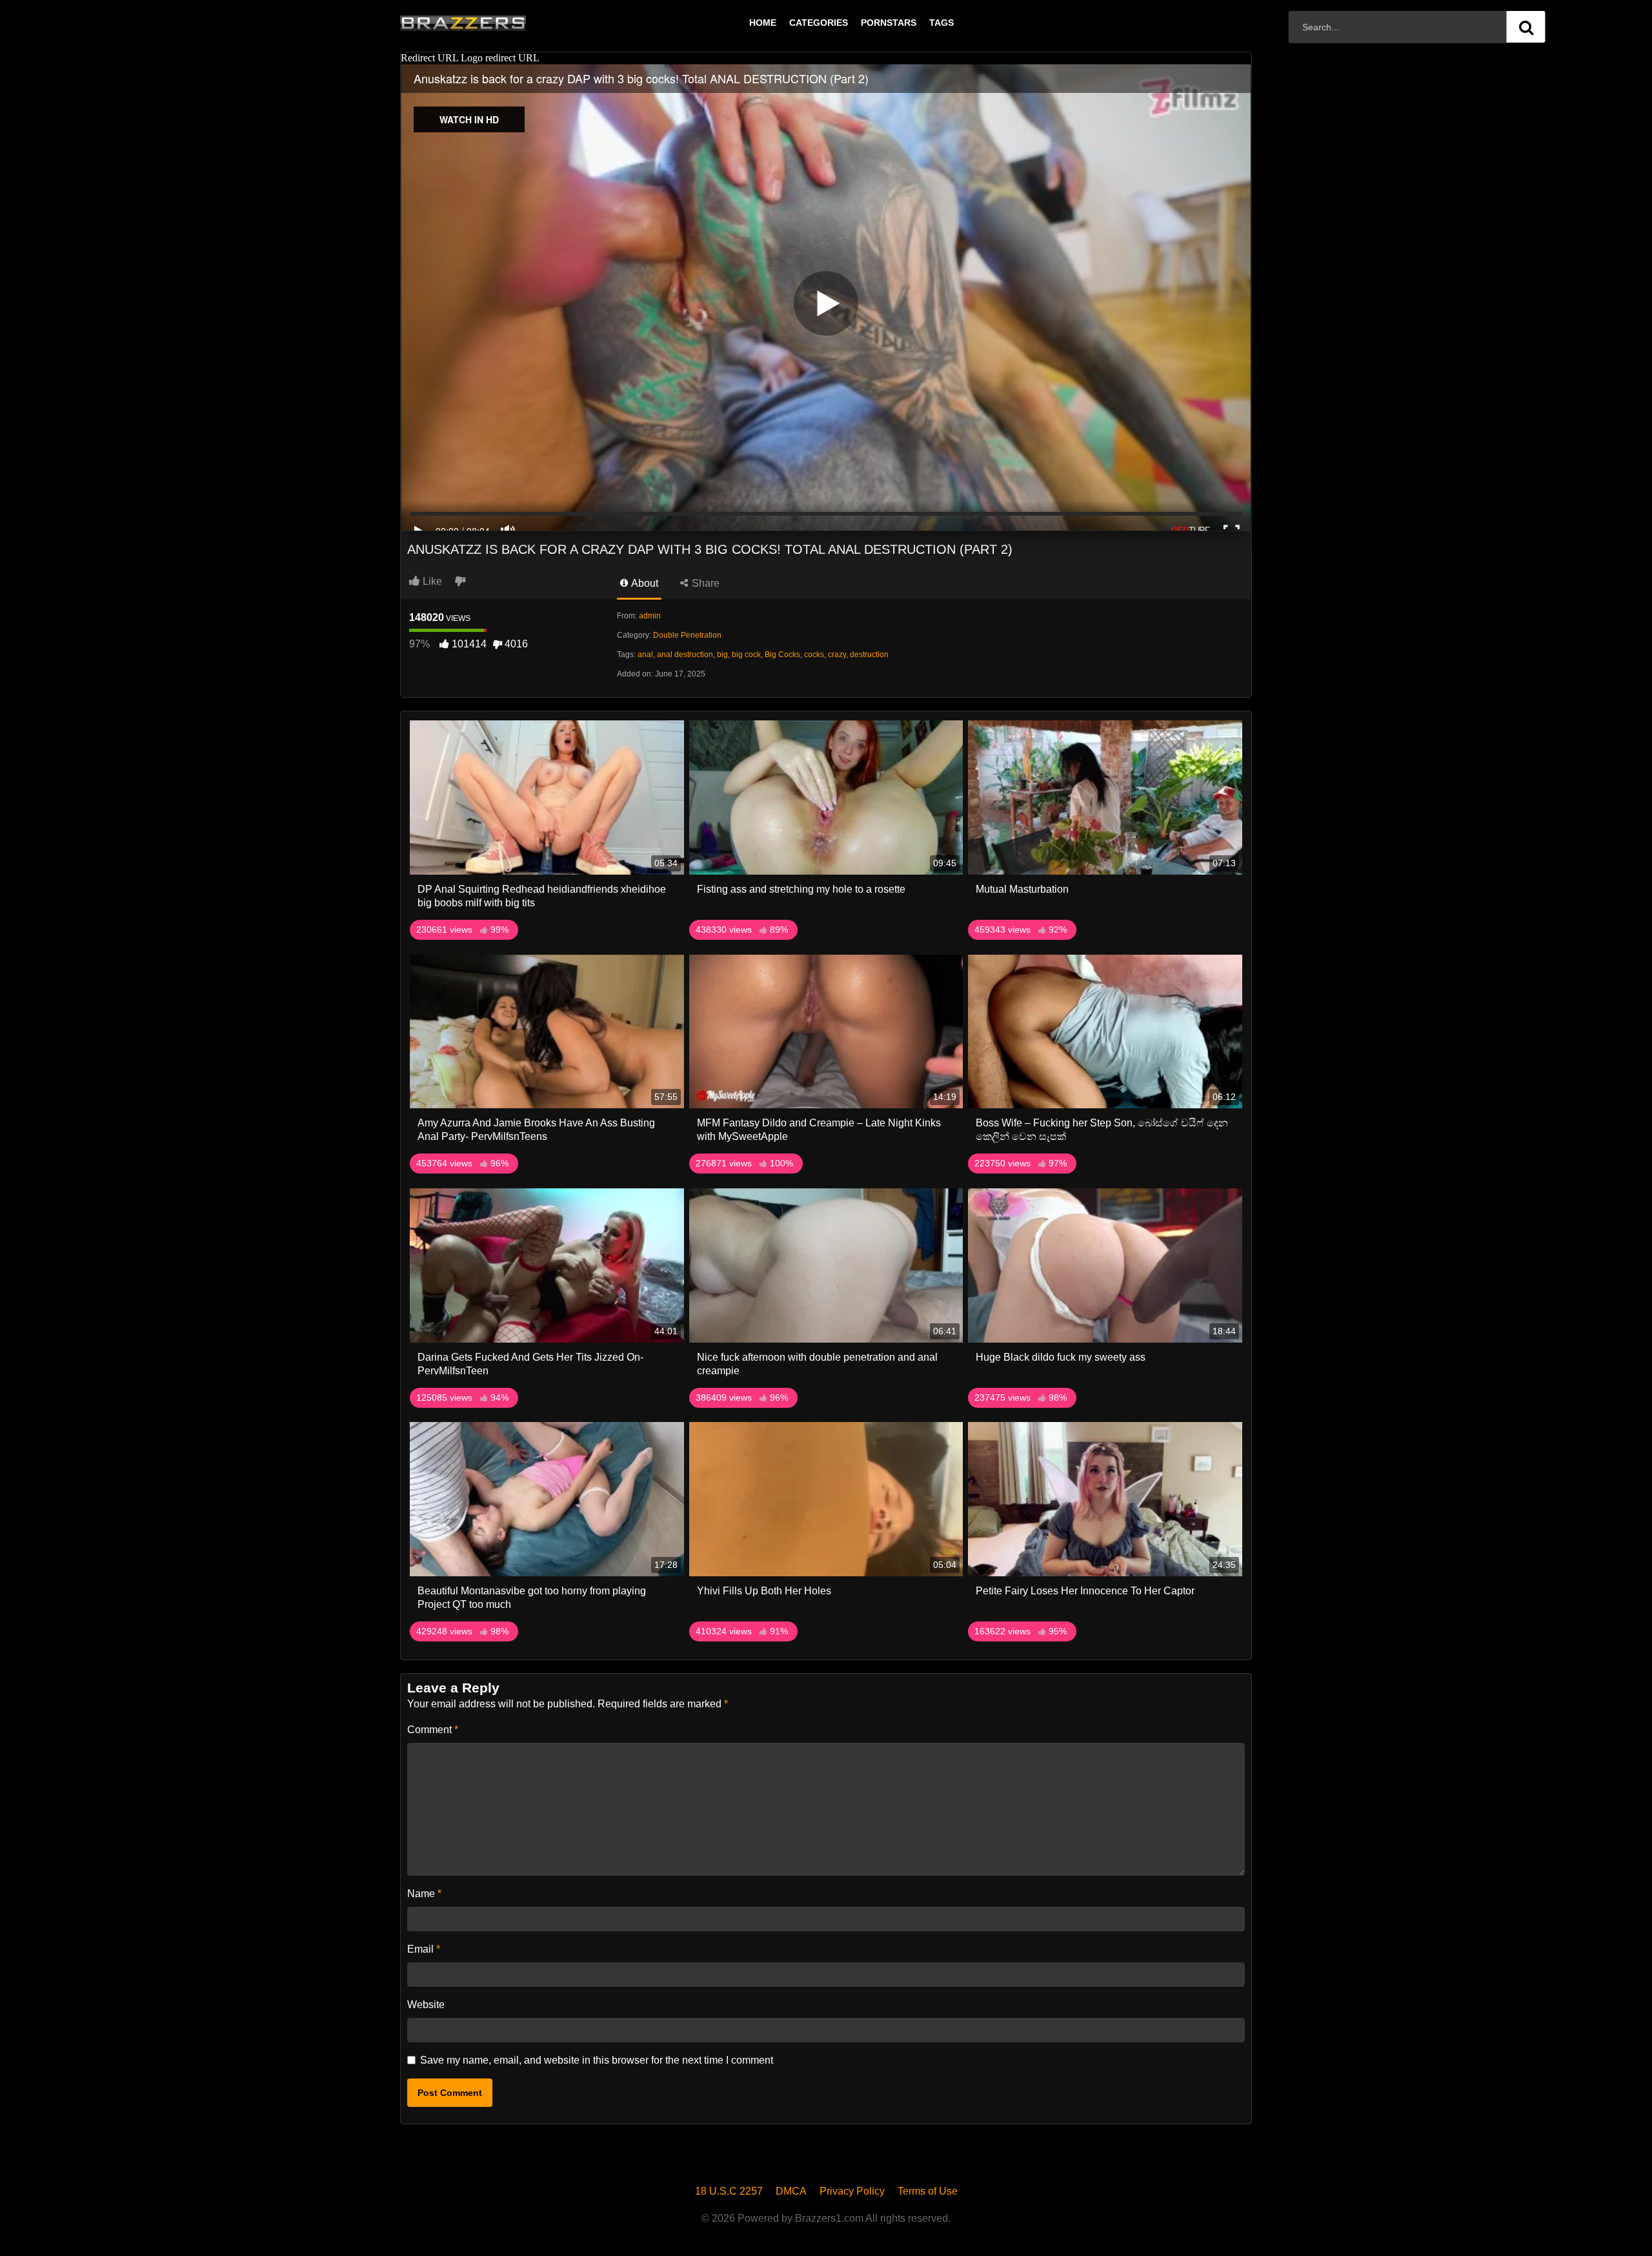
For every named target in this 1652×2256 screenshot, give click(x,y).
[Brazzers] (490, 23)
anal (645, 655)
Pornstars (889, 23)
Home (763, 23)
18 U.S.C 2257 (729, 2191)
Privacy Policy (852, 2191)
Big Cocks (782, 655)
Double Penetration (687, 635)
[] (1526, 27)
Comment (433, 1730)
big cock (746, 655)
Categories (819, 23)
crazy (837, 655)
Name (424, 1894)
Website (426, 2005)
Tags (942, 23)
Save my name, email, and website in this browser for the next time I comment (597, 2060)
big (722, 655)
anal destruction (685, 655)
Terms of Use (928, 2191)
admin (650, 616)
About (644, 583)
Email (424, 1949)
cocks (814, 655)
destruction (869, 655)
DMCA (791, 2191)
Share (704, 583)
